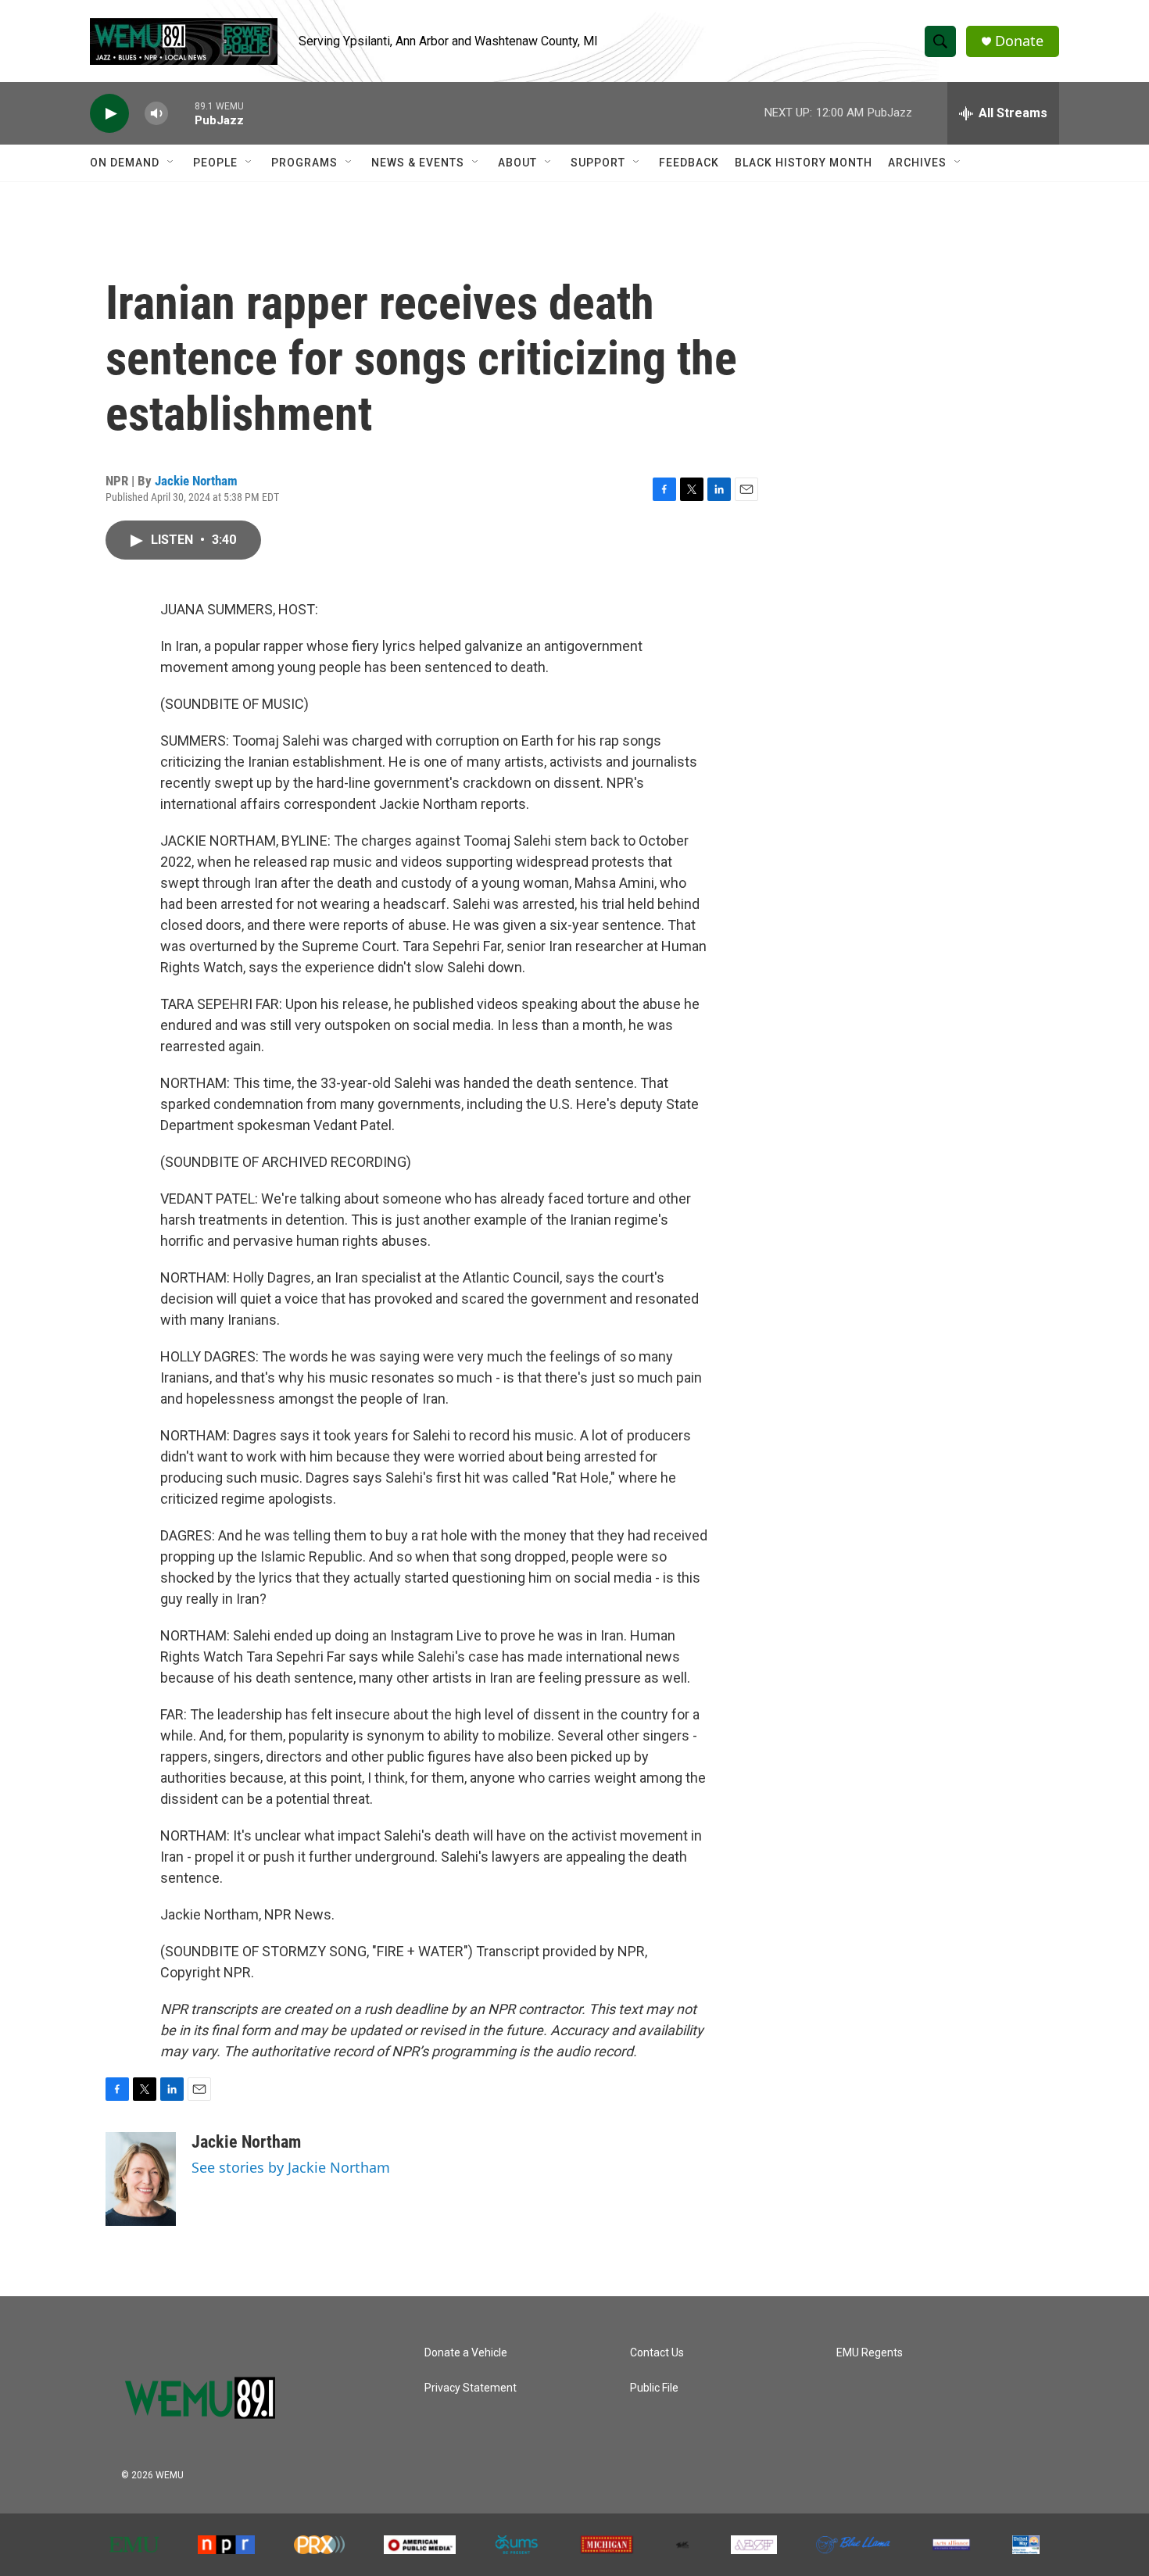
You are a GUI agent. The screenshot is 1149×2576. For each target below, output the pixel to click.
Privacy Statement (471, 2388)
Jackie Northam (196, 481)
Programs (304, 163)
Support (598, 163)
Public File (654, 2388)
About (517, 163)
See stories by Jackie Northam (291, 2167)
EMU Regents (870, 2353)
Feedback (689, 163)
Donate (1019, 41)
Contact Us (657, 2353)
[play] (109, 114)
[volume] (156, 114)
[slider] (181, 113)
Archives (917, 163)
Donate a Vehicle (466, 2353)
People (215, 163)
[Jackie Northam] (141, 2179)
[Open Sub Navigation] (171, 163)
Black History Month (804, 163)
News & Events (418, 163)
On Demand (125, 163)
